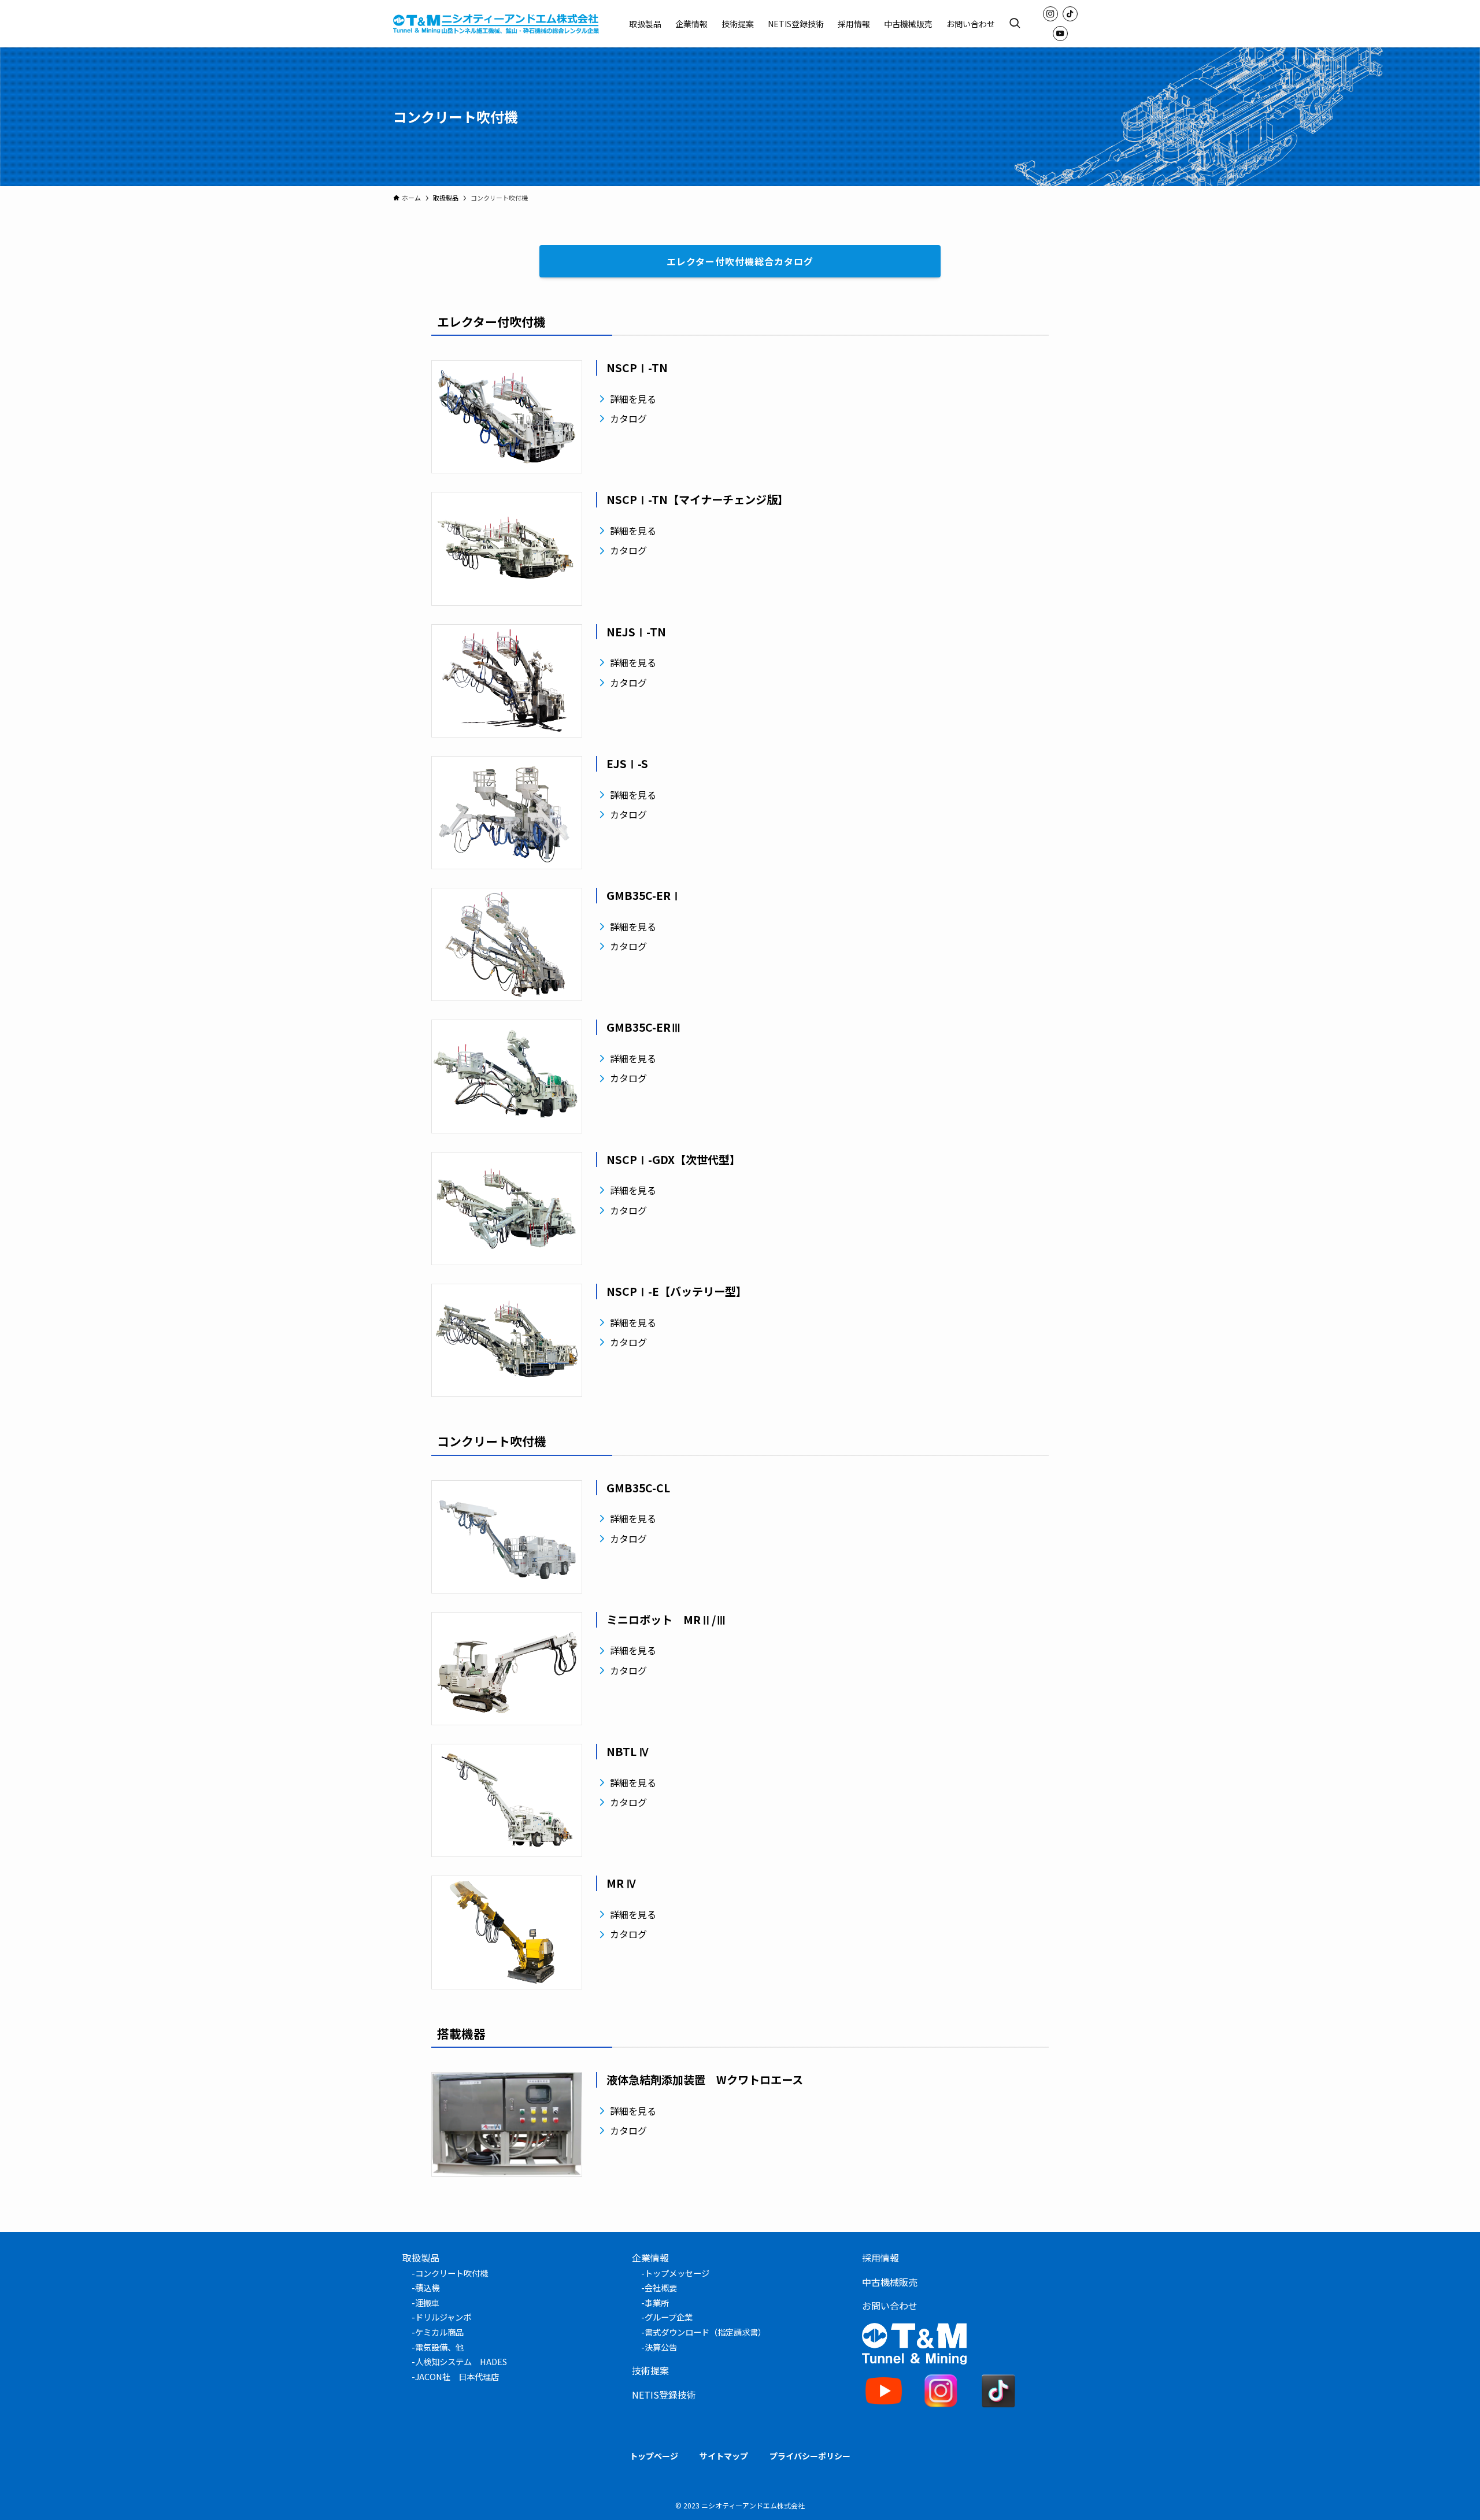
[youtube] (1060, 34)
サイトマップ (724, 2456)
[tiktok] (1070, 14)
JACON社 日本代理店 (457, 2376)
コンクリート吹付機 (452, 2273)
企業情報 (650, 2258)
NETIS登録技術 (664, 2395)
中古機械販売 (890, 2282)
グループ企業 (669, 2317)
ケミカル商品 (439, 2332)
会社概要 (661, 2287)
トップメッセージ (677, 2273)
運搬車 (427, 2302)
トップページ (654, 2456)
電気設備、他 (439, 2347)
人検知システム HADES (461, 2361)
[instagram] (1050, 14)
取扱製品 (421, 2258)
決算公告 (661, 2347)
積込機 (427, 2287)
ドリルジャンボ (443, 2317)
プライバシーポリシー (810, 2456)
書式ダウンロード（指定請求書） (705, 2332)
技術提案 (650, 2370)
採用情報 (880, 2258)
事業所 (657, 2302)
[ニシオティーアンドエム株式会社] (496, 24)
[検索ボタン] (1015, 24)
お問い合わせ (890, 2306)
